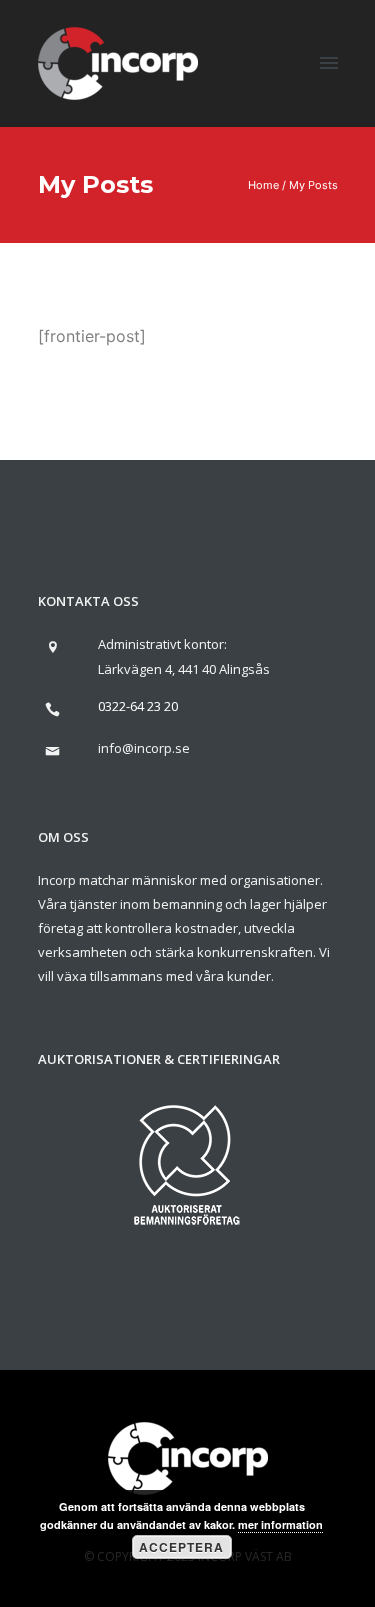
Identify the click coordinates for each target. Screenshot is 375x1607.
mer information (280, 1524)
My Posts (313, 185)
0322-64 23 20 (138, 706)
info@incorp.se (144, 748)
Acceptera (181, 1547)
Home (263, 185)
